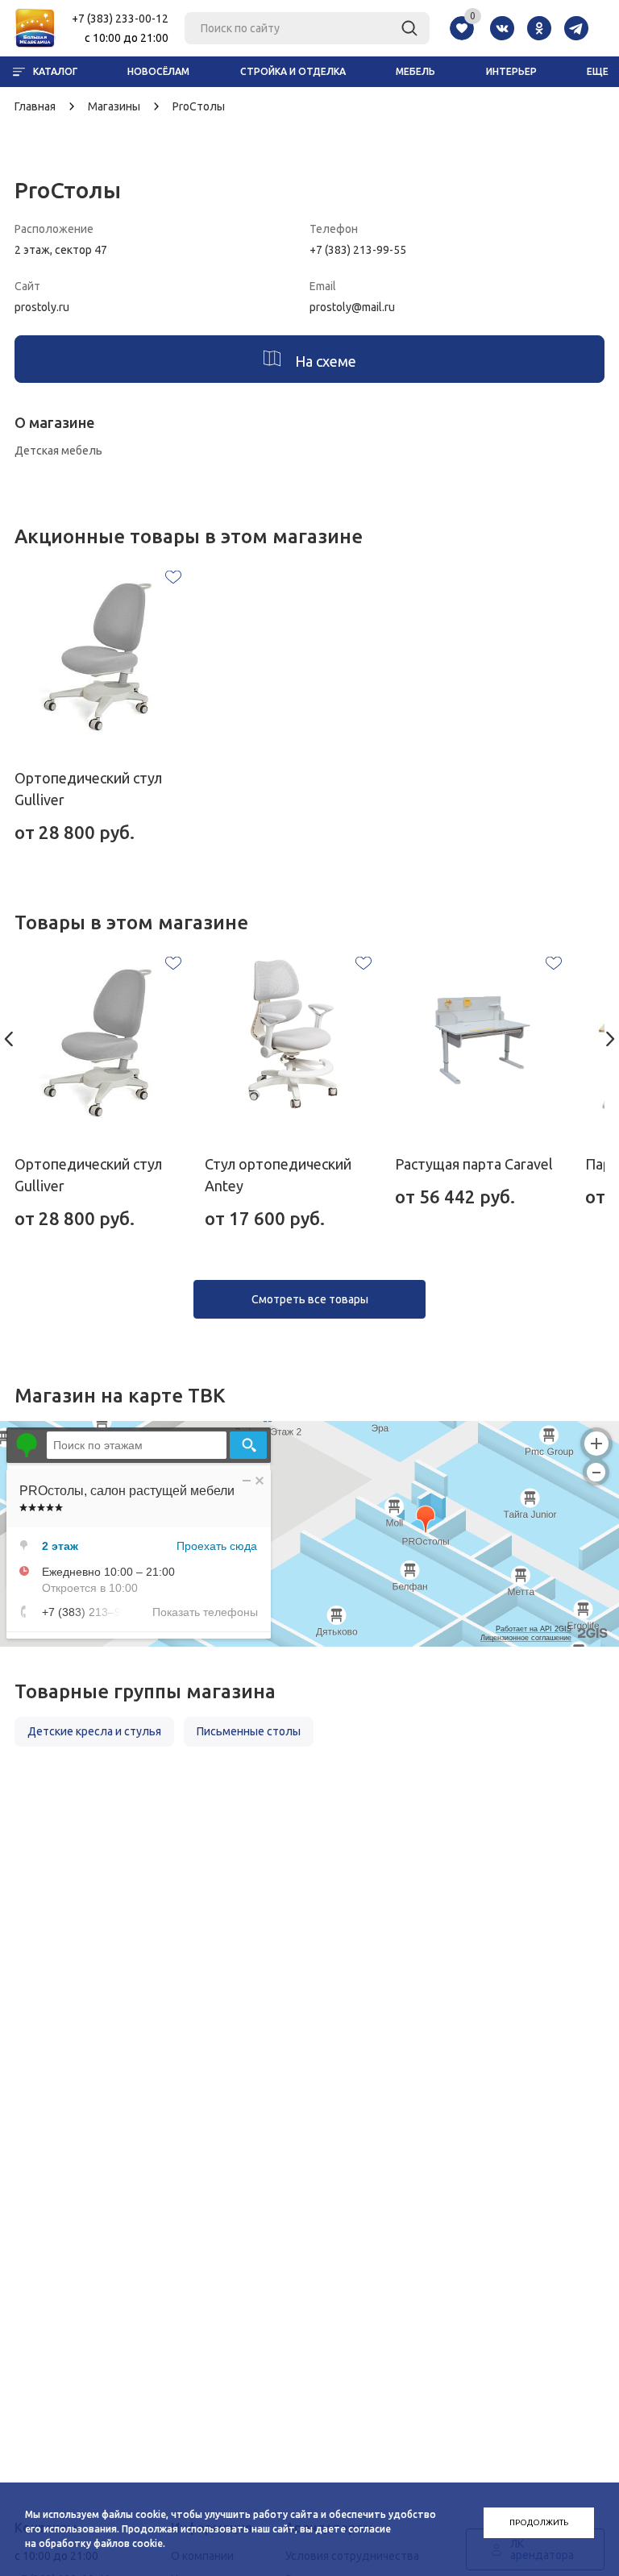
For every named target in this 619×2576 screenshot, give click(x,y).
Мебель (415, 71)
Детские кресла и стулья (94, 1731)
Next (611, 1039)
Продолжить (539, 2522)
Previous (8, 1039)
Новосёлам (158, 71)
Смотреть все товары (310, 1299)
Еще (598, 71)
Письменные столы (249, 1731)
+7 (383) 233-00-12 (120, 19)
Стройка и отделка (293, 71)
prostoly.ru (42, 307)
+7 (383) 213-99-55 (358, 250)
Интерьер (511, 71)
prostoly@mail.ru (352, 307)
